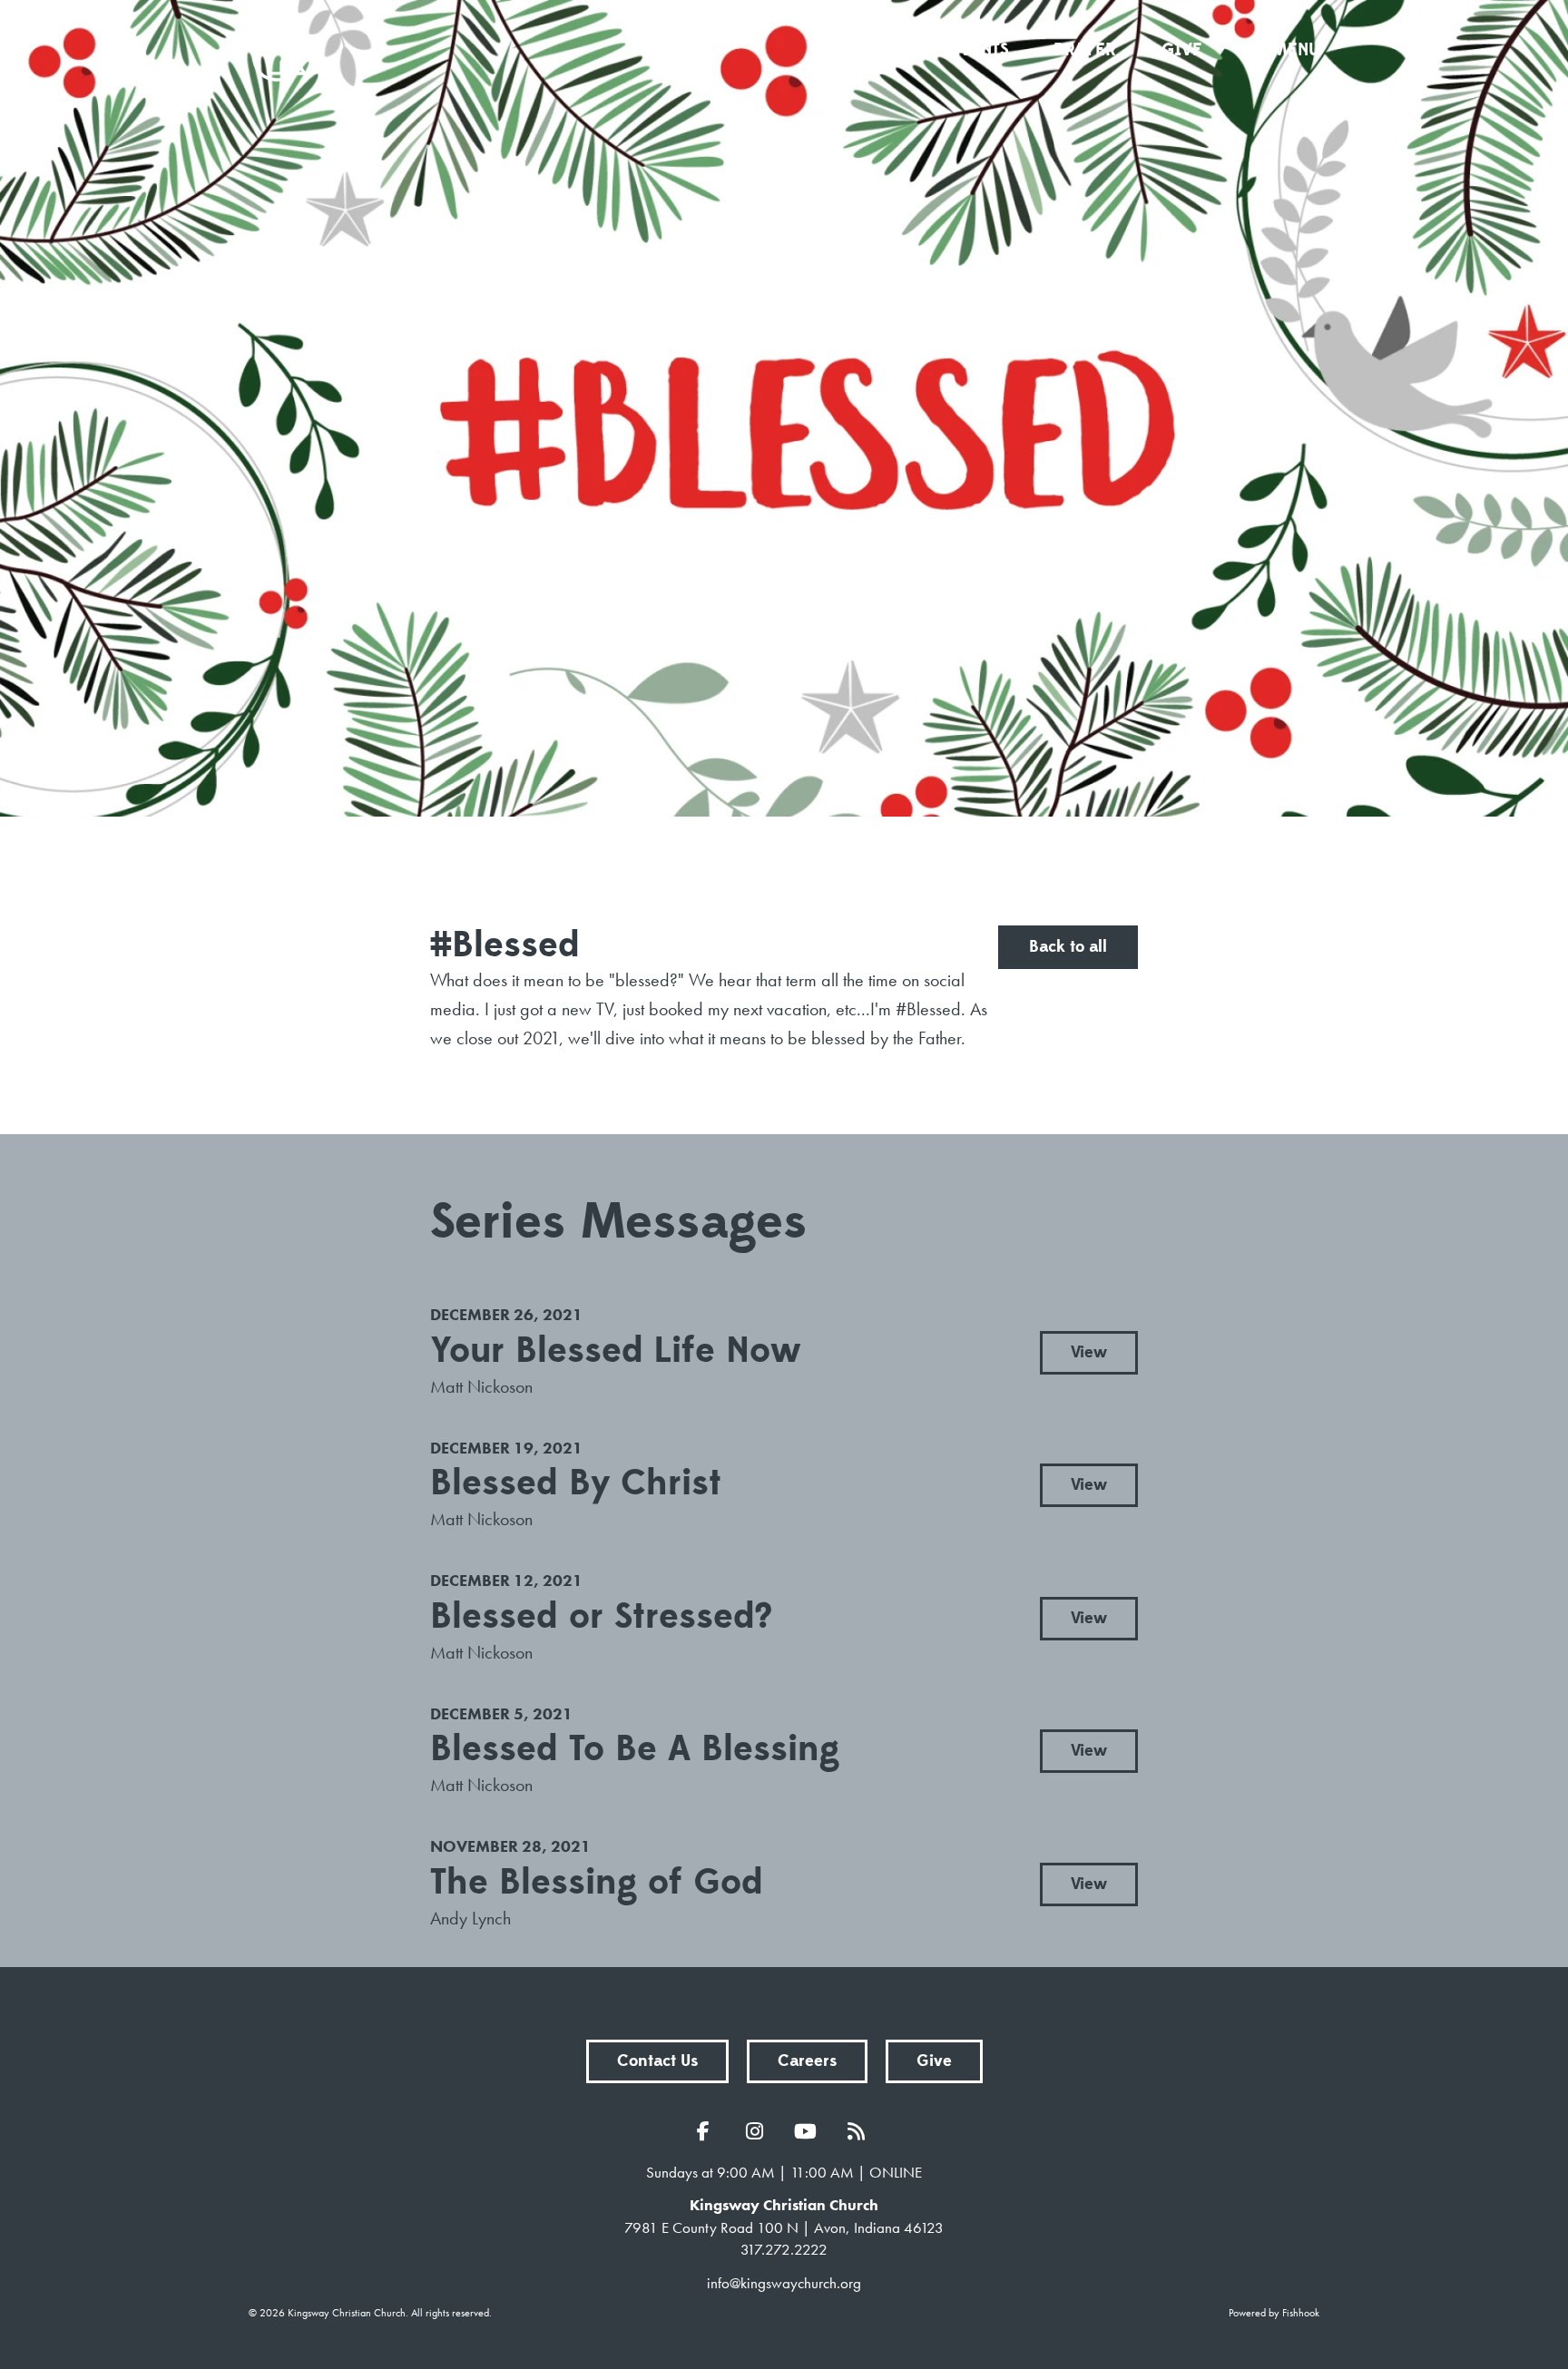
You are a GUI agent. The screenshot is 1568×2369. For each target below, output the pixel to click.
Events (979, 50)
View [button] (1089, 1352)
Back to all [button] (1068, 947)
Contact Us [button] (657, 2061)
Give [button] (934, 2061)
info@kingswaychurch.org (784, 2283)
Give (1182, 50)
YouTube (809, 2131)
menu (1295, 50)
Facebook (708, 2131)
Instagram (759, 2131)
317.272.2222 (784, 2249)
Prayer (1085, 50)
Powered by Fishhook (1274, 2313)
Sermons (866, 50)
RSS (860, 2131)
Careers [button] (807, 2061)
